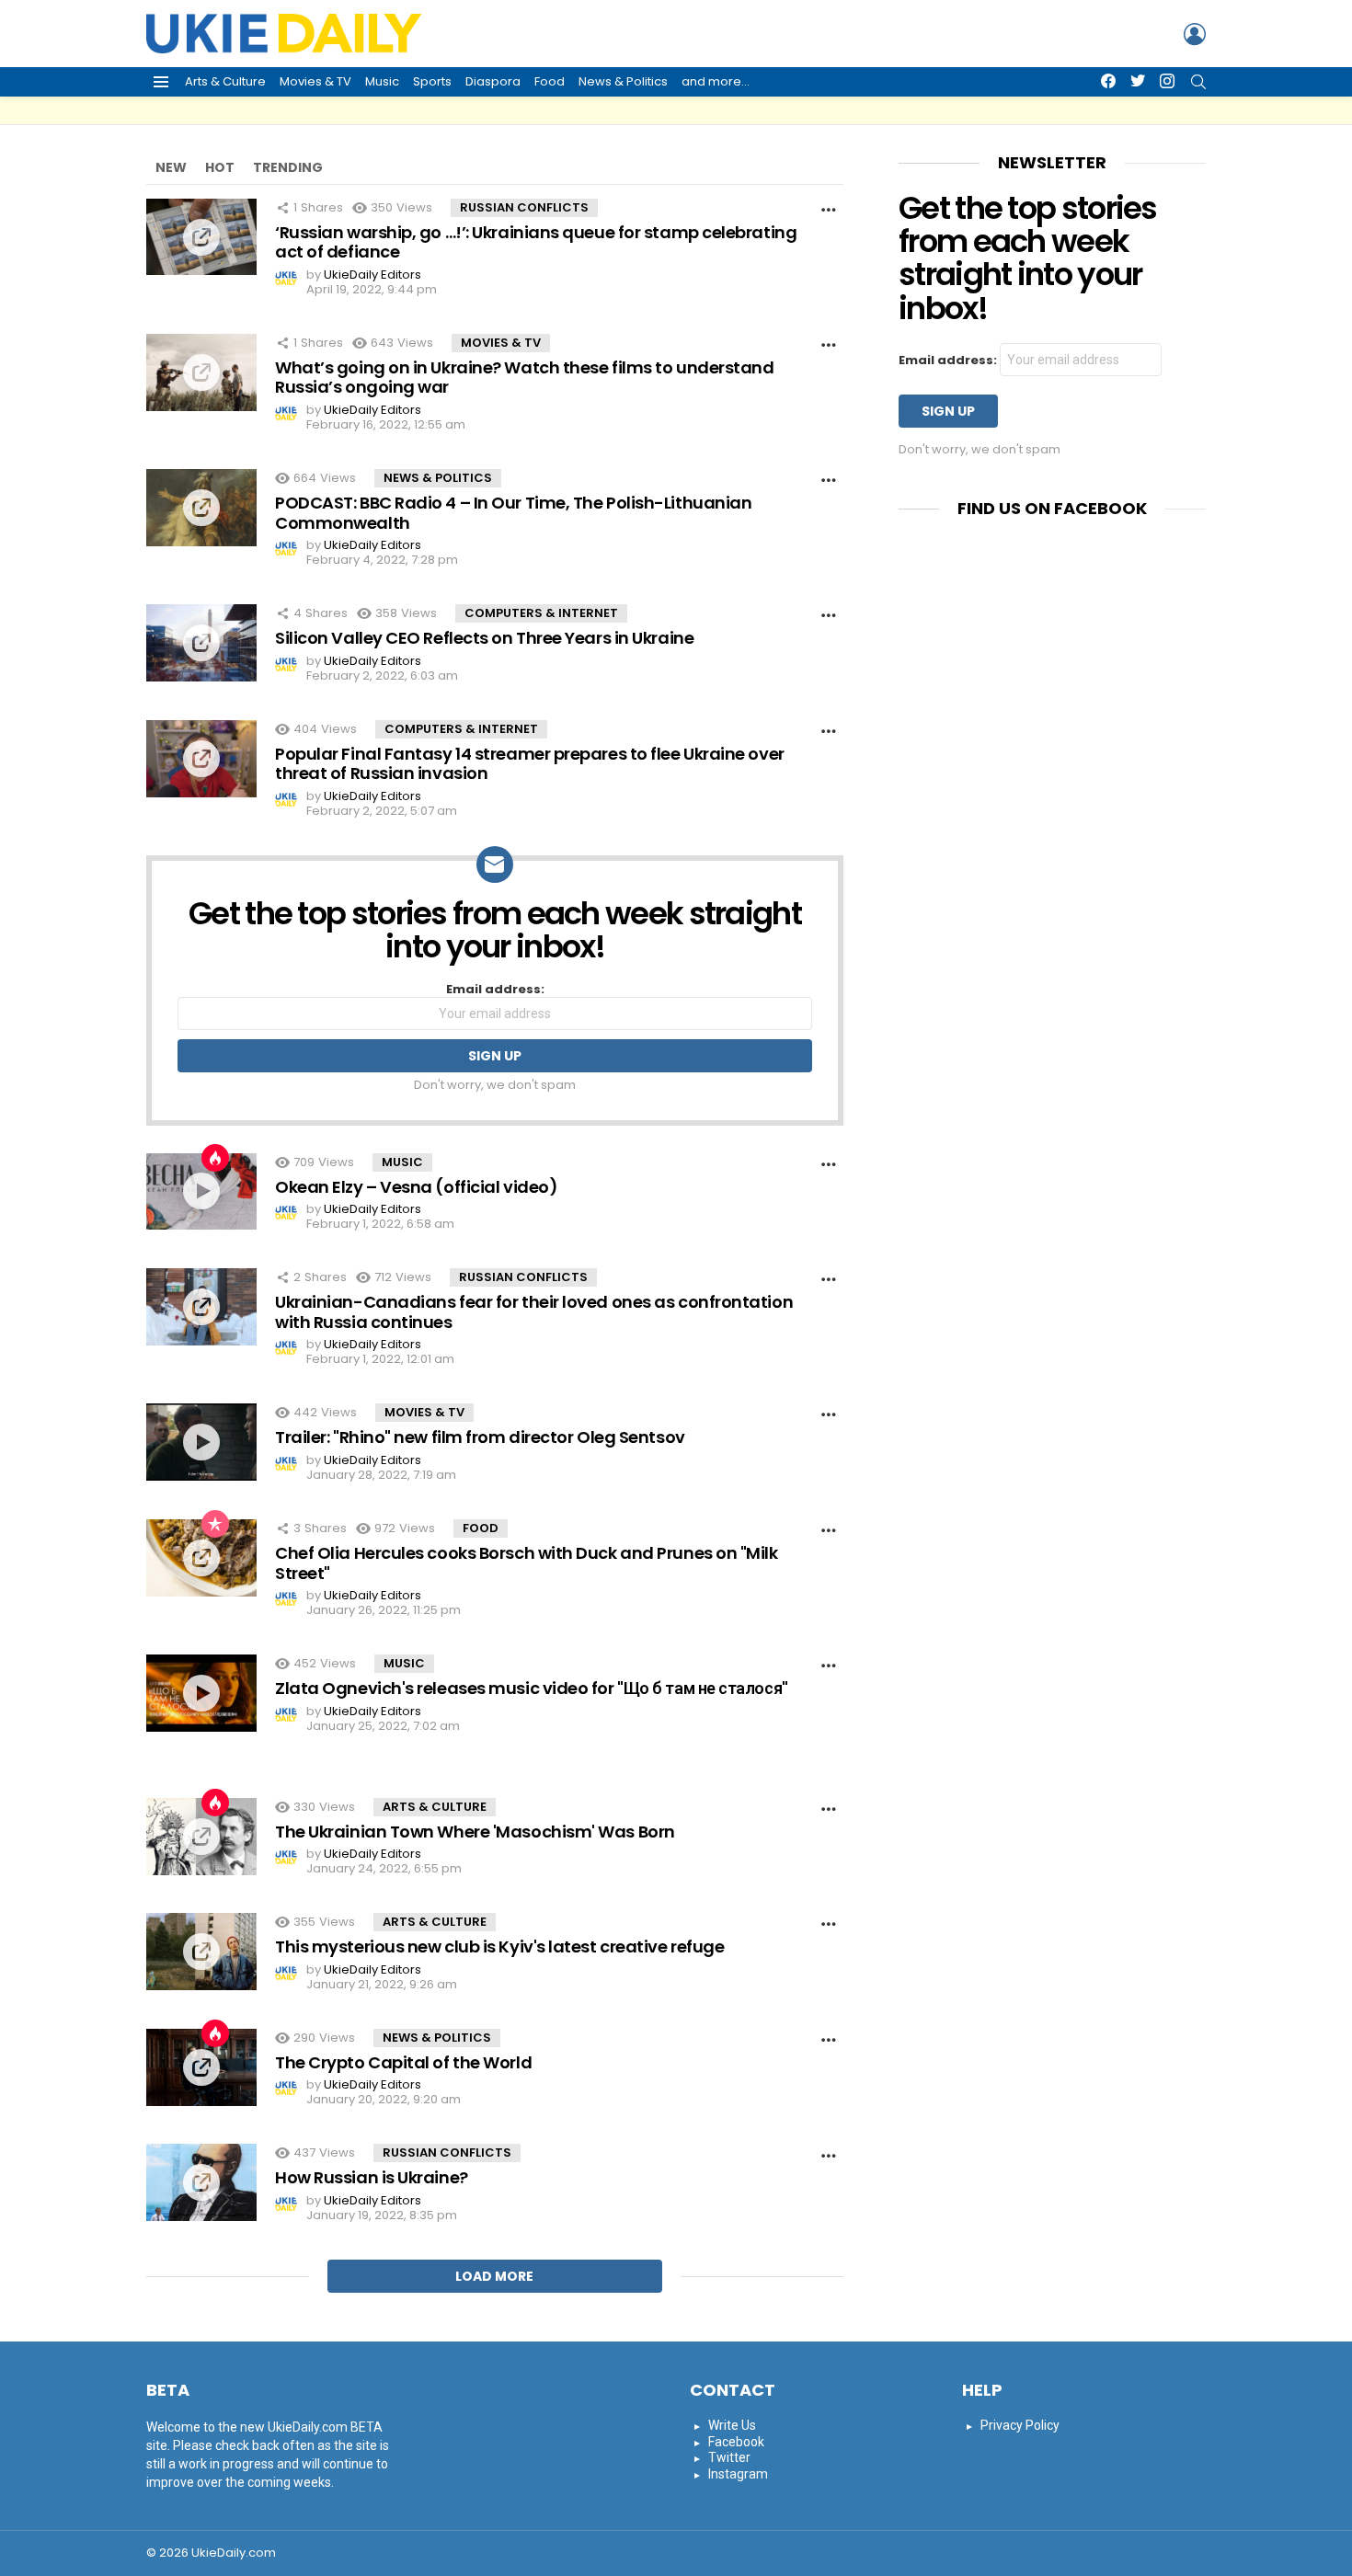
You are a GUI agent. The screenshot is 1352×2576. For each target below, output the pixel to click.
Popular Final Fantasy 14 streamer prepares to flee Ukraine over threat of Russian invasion (530, 764)
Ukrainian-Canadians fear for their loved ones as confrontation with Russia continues (534, 1312)
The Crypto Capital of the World (403, 2062)
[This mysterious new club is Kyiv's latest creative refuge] (201, 1952)
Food (550, 81)
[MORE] (829, 210)
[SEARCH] (1198, 82)
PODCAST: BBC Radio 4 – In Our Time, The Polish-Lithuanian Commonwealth (513, 513)
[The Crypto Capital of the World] (201, 2067)
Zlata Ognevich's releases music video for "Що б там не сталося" (532, 1688)
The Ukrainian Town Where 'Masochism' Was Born (475, 1832)
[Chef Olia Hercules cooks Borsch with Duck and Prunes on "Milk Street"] (201, 1558)
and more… (716, 81)
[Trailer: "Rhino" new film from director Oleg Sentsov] (201, 1442)
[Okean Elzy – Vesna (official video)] (201, 1192)
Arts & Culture (225, 81)
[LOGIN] (1195, 34)
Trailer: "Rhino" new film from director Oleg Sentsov (480, 1437)
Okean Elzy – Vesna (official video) (416, 1187)
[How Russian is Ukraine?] (201, 2182)
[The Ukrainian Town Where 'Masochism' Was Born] (201, 1837)
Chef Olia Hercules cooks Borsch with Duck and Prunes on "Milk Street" (527, 1563)
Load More (494, 2276)
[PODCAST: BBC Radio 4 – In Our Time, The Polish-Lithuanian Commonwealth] (201, 508)
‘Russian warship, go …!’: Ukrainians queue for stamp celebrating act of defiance (536, 242)
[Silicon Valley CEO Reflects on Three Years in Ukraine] (201, 643)
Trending (288, 167)
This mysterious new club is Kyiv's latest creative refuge (499, 1946)
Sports (432, 81)
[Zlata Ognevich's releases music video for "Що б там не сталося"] (201, 1693)
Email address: (495, 990)
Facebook (736, 2442)
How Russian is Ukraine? (372, 2177)
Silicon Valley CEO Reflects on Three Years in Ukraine (484, 638)
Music (382, 81)
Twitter (729, 2457)
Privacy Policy (1020, 2425)
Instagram (738, 2474)
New (171, 167)
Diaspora (493, 81)
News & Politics (623, 81)
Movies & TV (315, 81)
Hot (220, 167)
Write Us (732, 2425)
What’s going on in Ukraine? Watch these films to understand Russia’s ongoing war (524, 378)
